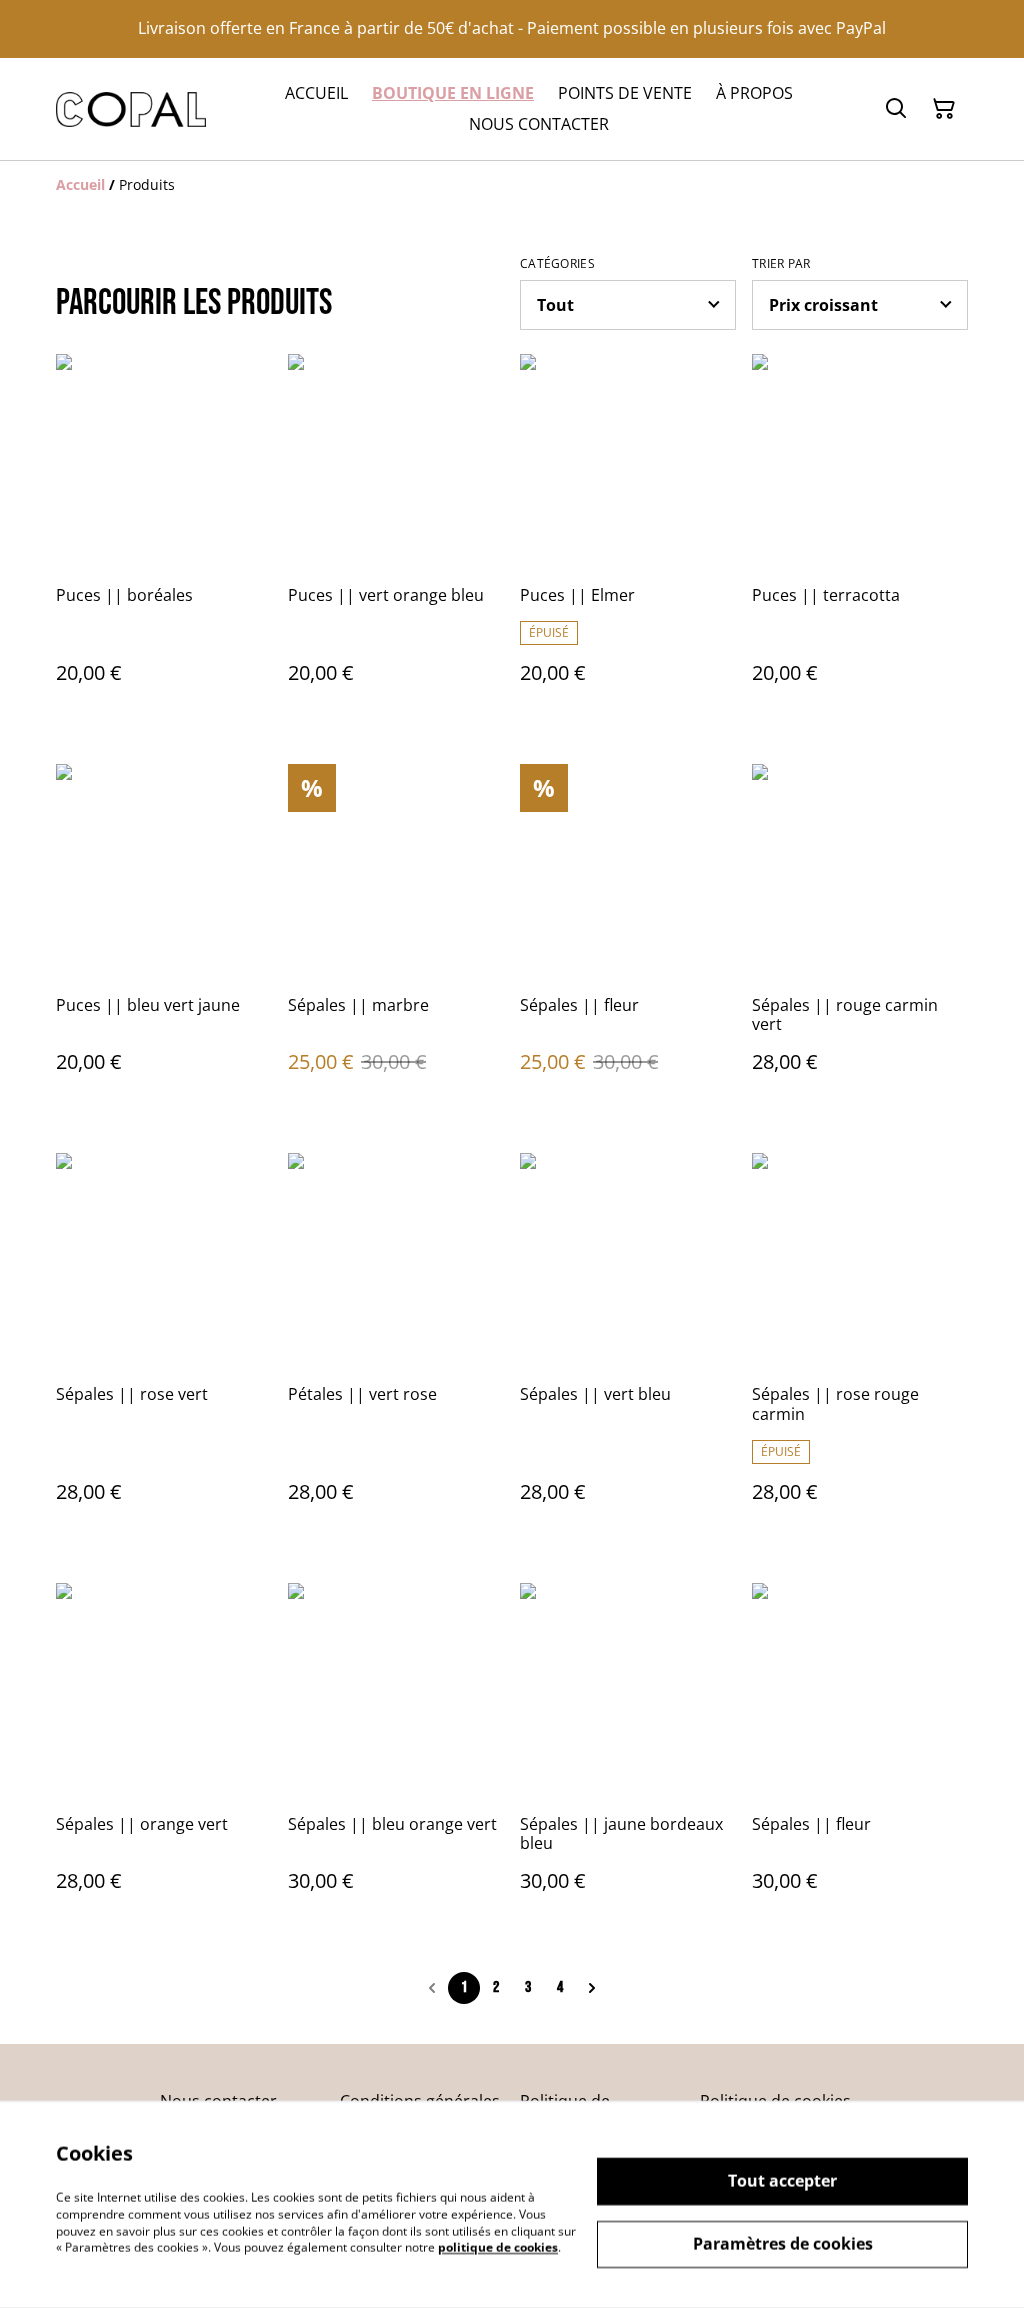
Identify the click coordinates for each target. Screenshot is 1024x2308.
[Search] (896, 109)
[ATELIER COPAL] (131, 109)
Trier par (781, 264)
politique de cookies (498, 2247)
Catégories (557, 264)
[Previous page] (432, 1988)
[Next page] (592, 1988)
